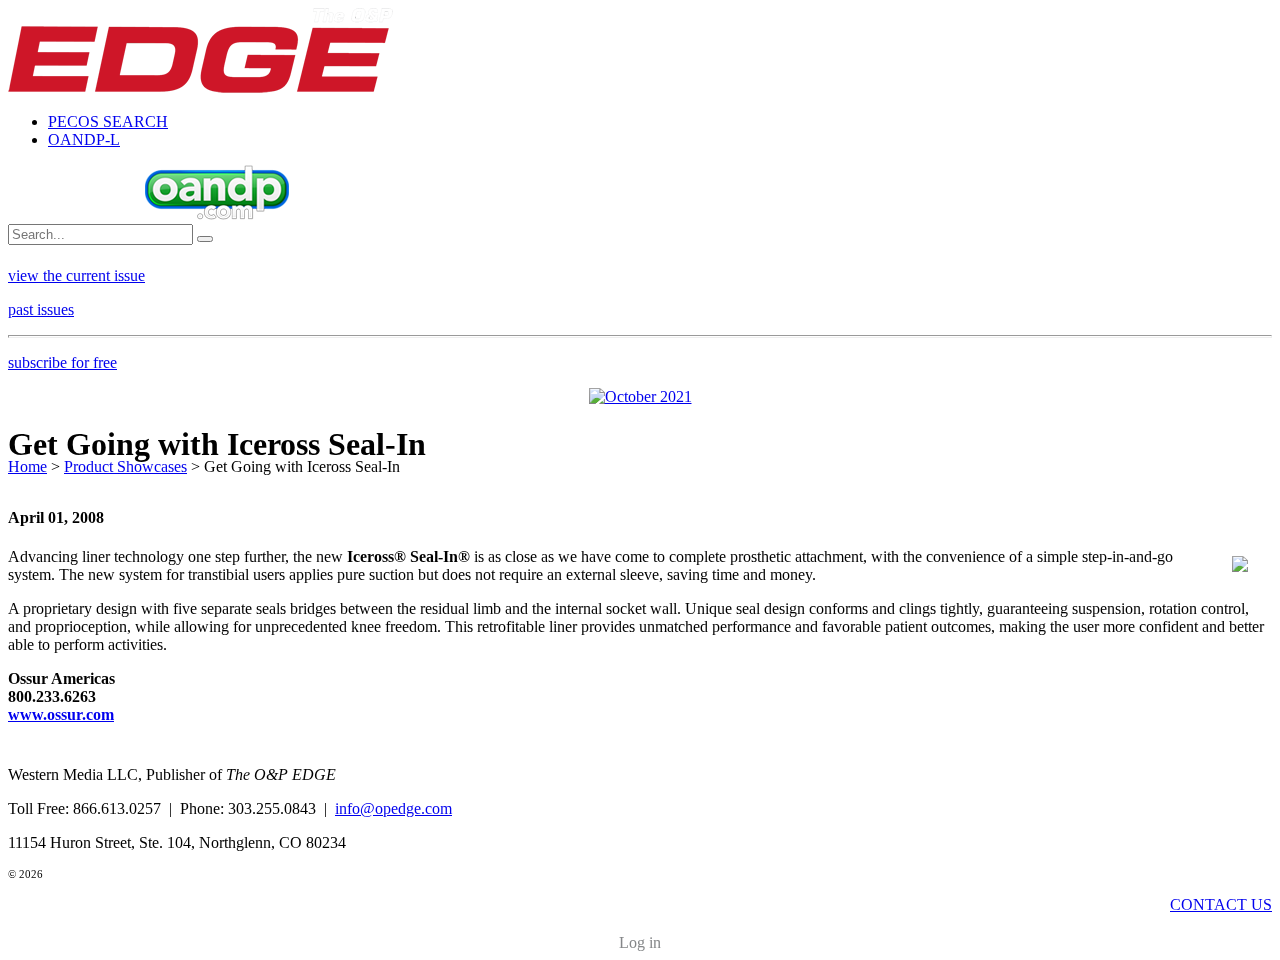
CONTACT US (1221, 904)
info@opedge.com (393, 808)
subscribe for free (62, 362)
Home (27, 466)
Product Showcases (125, 466)
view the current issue (76, 275)
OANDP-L (84, 139)
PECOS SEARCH (108, 121)
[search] (205, 239)
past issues (41, 309)
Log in (640, 942)
